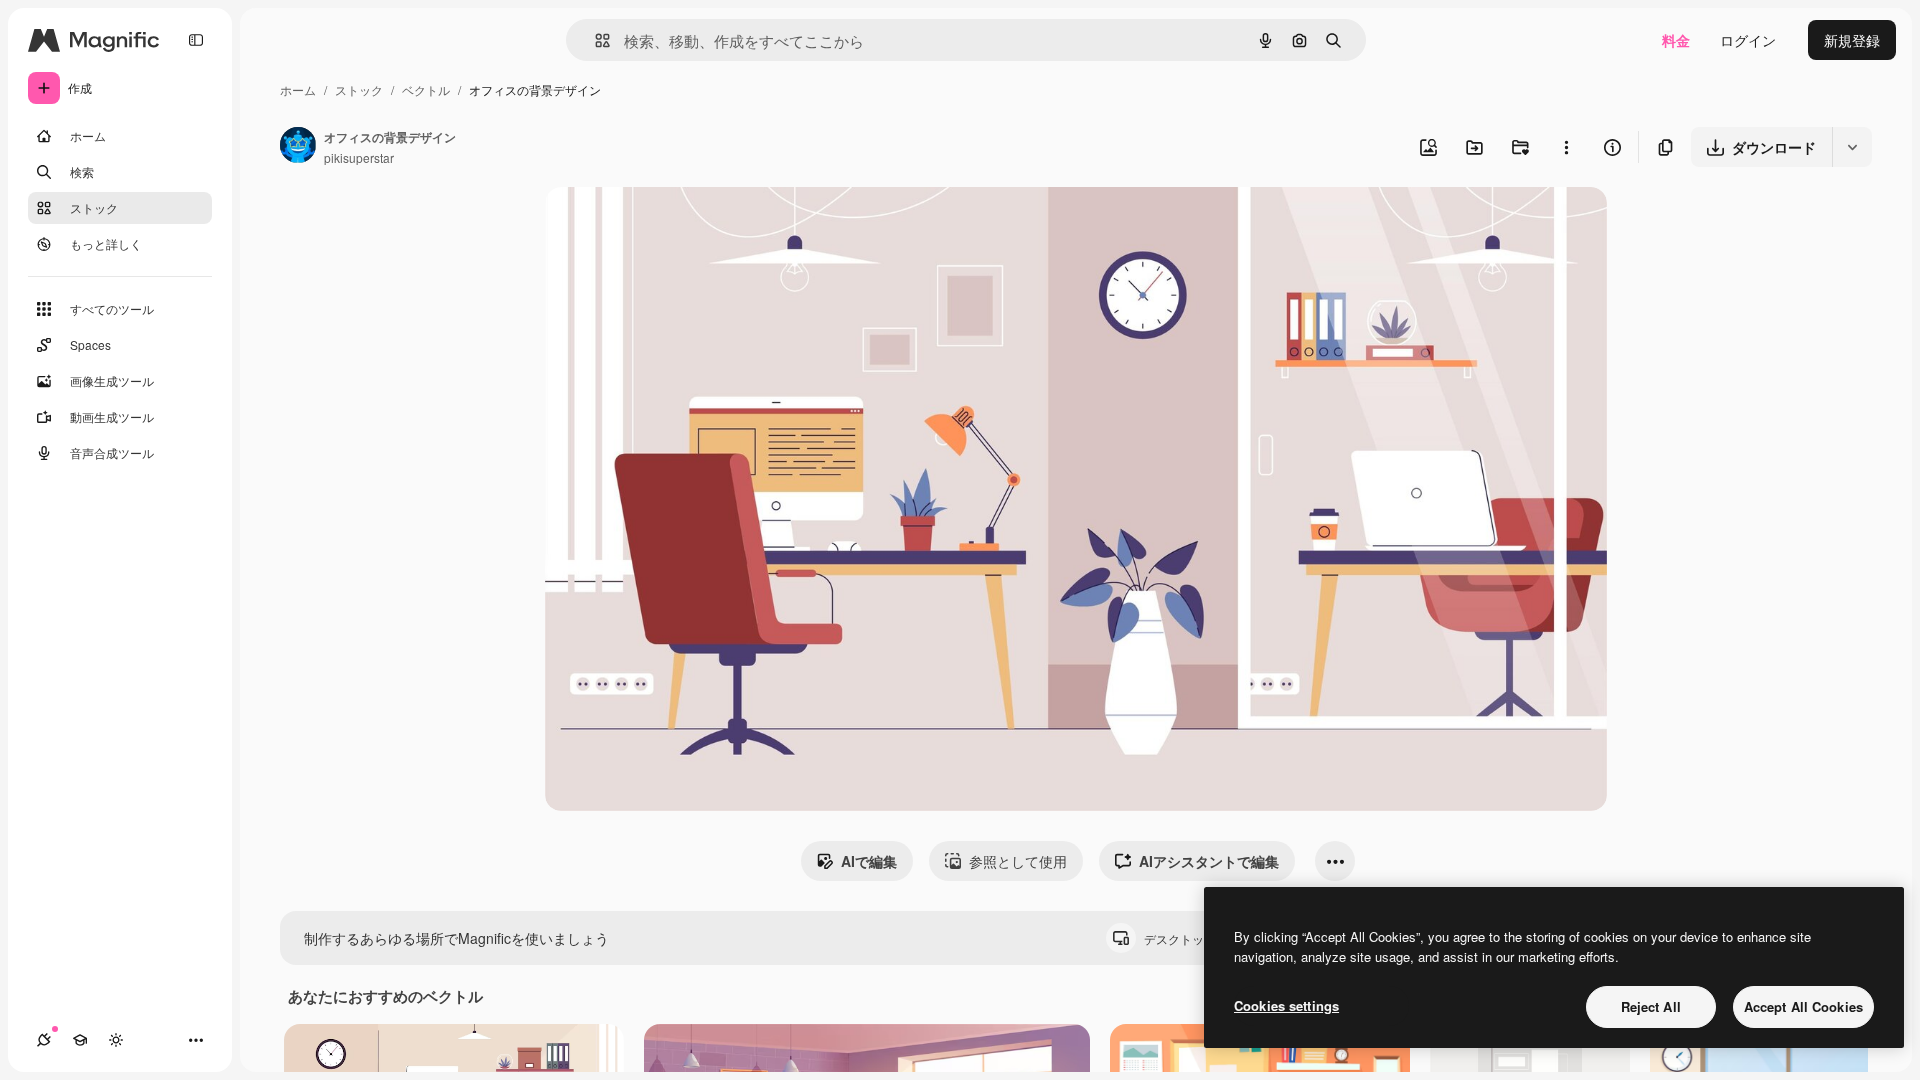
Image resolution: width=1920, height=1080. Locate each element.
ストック (359, 89)
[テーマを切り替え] (116, 1040)
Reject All (1651, 1006)
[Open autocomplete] (594, 40)
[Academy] (80, 1040)
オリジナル (682, 225)
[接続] (44, 1040)
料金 (1676, 40)
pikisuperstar (359, 157)
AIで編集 (869, 861)
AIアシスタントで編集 (1209, 861)
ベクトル (426, 89)
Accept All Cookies (1803, 1006)
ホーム (298, 89)
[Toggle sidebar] (196, 40)
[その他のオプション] (1566, 147)
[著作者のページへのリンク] (298, 147)
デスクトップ (1197, 938)
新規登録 (1852, 40)
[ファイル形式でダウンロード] (1852, 147)
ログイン (1748, 40)
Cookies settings (1286, 1005)
